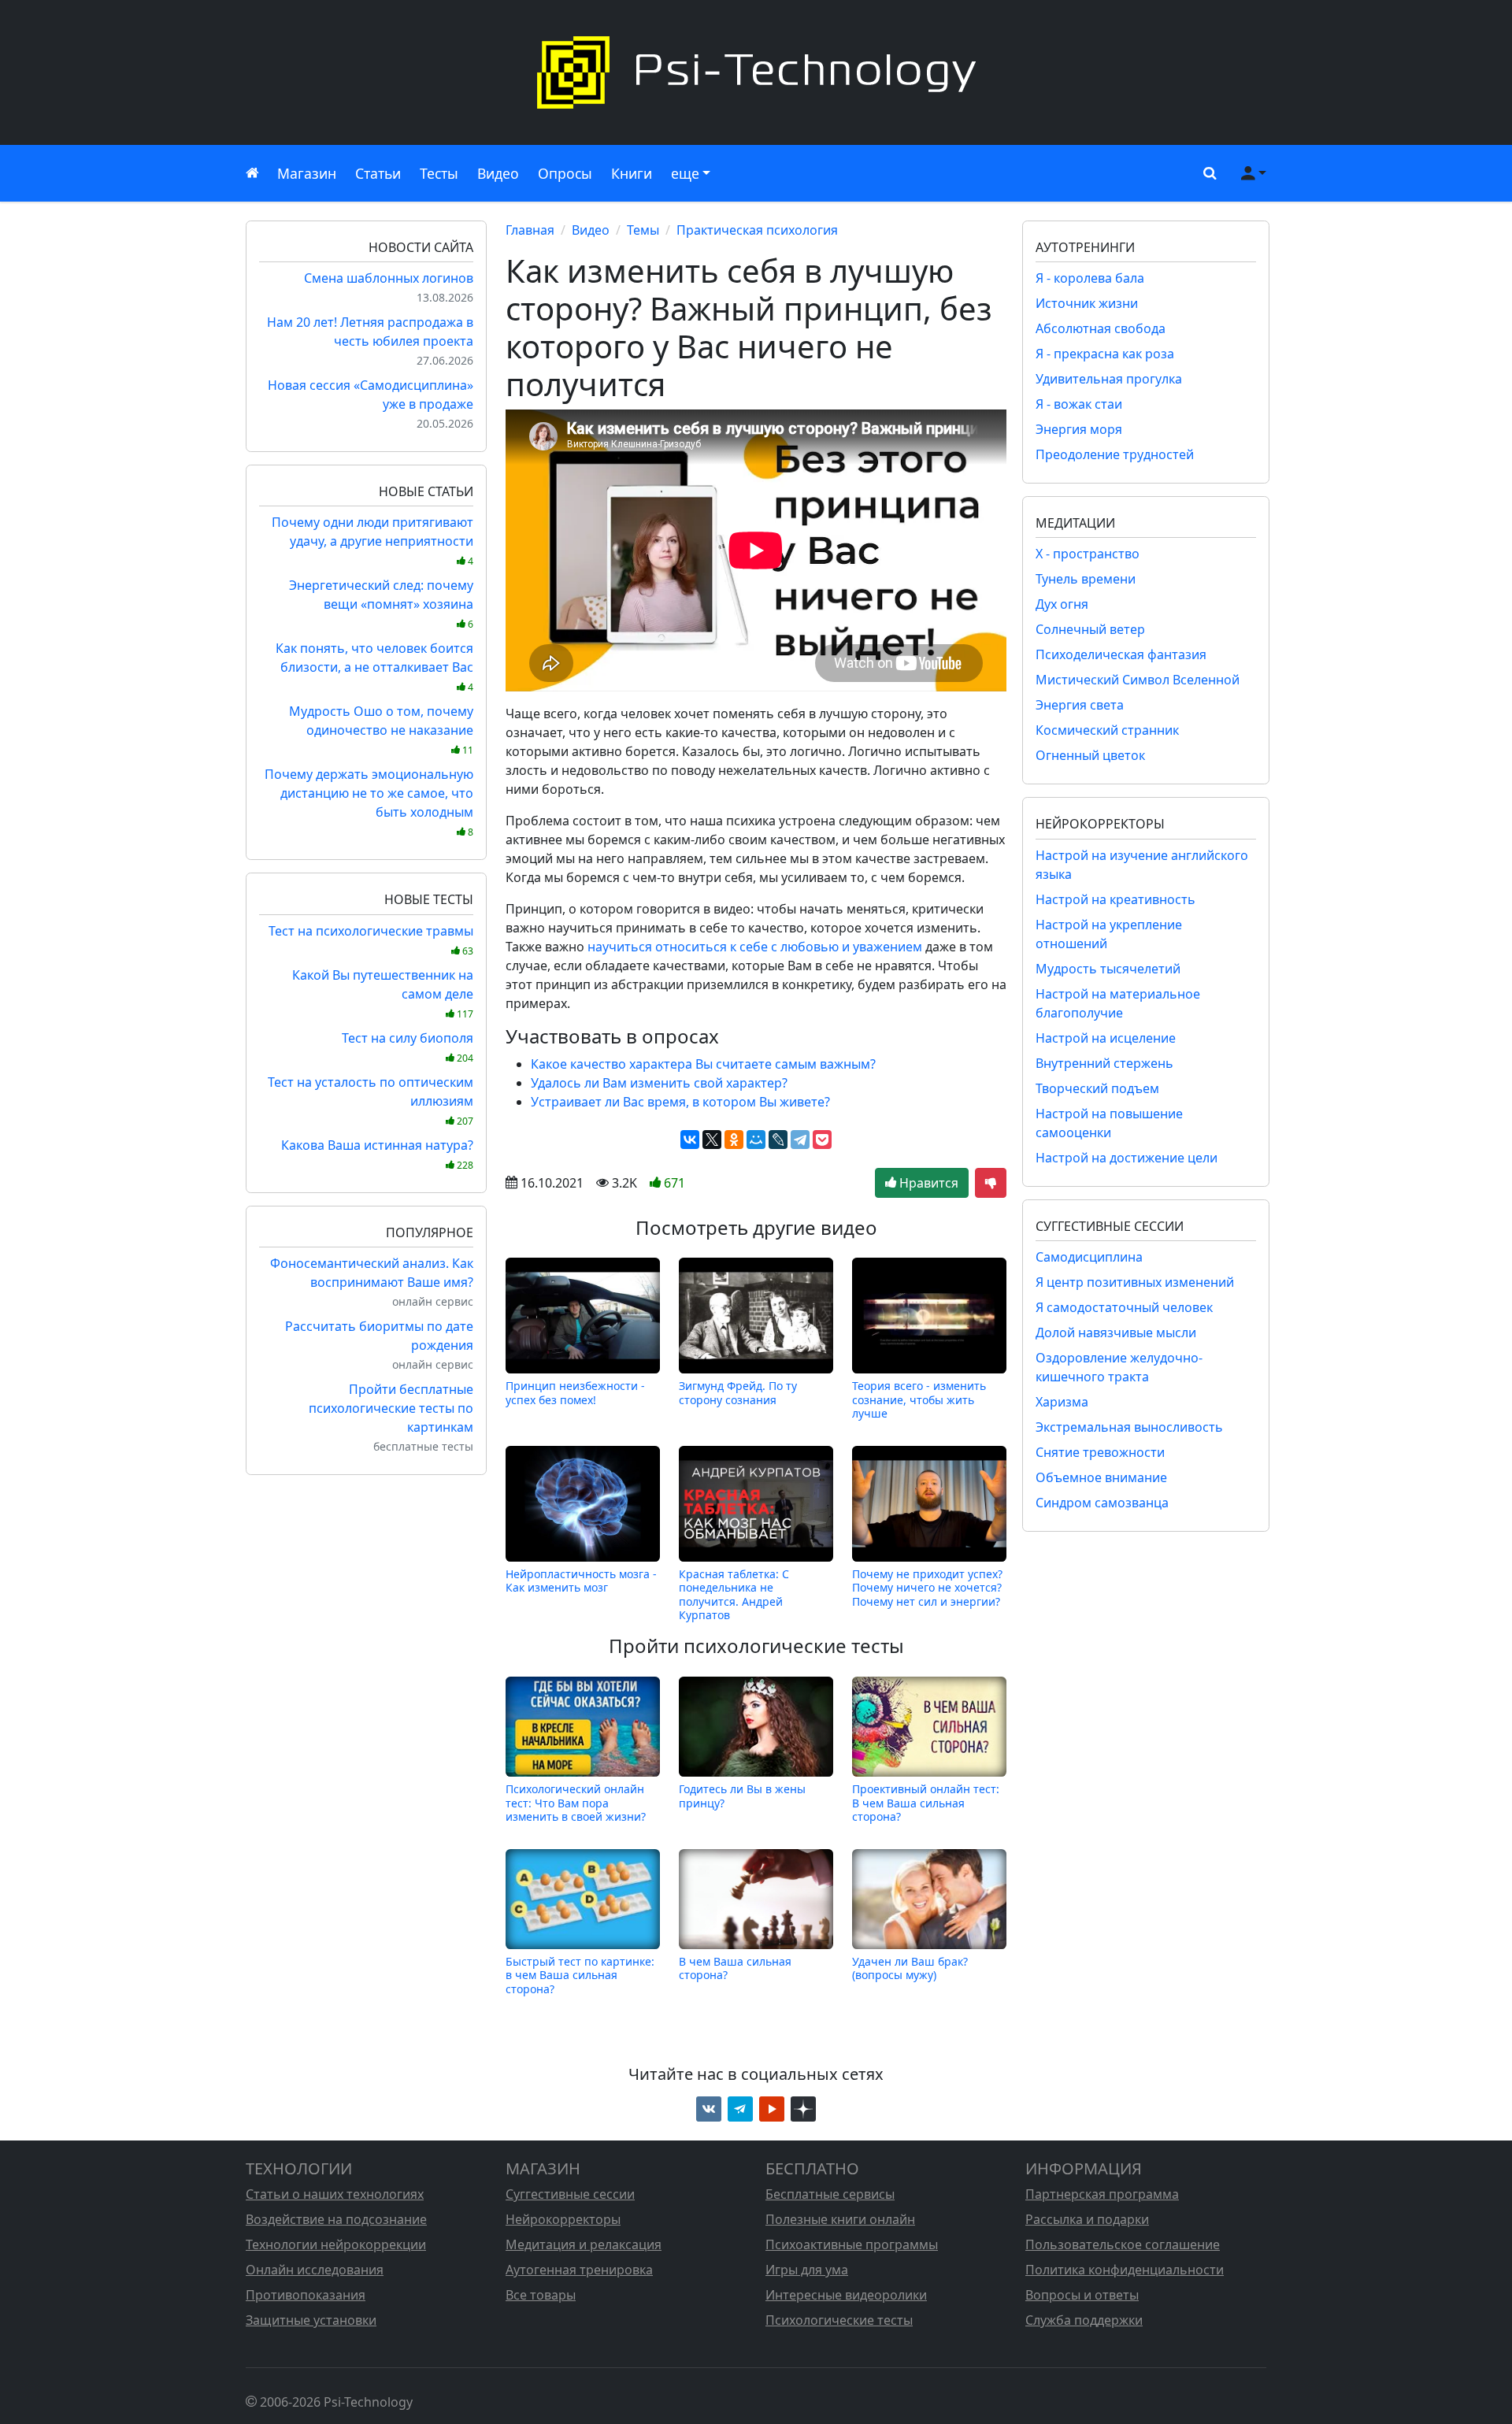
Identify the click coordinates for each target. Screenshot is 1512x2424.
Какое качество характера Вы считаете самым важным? (703, 1064)
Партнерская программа (1102, 2194)
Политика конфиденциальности (1125, 2270)
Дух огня (1062, 604)
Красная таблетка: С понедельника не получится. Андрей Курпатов (734, 1594)
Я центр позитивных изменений (1135, 1282)
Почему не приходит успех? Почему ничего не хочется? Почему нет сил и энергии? (927, 1588)
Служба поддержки (1084, 2320)
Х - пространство (1088, 554)
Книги (632, 173)
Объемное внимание (1101, 1477)
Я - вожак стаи (1079, 404)
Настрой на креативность (1115, 899)
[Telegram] (800, 1140)
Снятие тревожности (1100, 1452)
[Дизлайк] (991, 1183)
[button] (1206, 173)
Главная (530, 230)
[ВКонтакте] (690, 1140)
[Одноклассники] (734, 1140)
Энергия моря (1079, 429)
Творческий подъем (1097, 1088)
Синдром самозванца (1102, 1503)
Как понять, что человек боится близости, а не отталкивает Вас (374, 667)
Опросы (565, 173)
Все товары (541, 2295)
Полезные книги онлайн (840, 2219)
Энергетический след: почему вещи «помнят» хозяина (381, 604)
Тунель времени (1086, 579)
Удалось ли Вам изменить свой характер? (659, 1083)
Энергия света (1080, 705)
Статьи (378, 173)
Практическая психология (757, 230)
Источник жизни (1087, 303)
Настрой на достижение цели (1127, 1158)
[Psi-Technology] (756, 72)
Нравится (927, 1183)
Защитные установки (311, 2320)
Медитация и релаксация (584, 2244)
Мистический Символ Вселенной (1138, 680)
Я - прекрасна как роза (1105, 354)
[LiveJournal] (778, 1140)
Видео (498, 173)
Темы (643, 230)
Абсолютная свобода (1101, 328)
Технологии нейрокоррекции (336, 2244)
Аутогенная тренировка (579, 2270)
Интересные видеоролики (846, 2295)
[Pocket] (822, 1140)
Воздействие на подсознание (336, 2219)
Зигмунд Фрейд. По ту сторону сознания (738, 1393)
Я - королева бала (1090, 278)
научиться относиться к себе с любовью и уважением (755, 947)
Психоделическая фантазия (1121, 654)
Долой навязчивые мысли (1116, 1332)
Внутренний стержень (1104, 1063)
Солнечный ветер (1090, 629)
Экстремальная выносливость (1129, 1427)
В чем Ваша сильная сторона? (735, 1968)
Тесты (439, 173)
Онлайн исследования (315, 2270)
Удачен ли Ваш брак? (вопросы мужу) (910, 1968)
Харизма (1062, 1402)
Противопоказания (306, 2295)
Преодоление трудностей (1115, 454)
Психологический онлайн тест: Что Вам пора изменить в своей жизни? (576, 1803)
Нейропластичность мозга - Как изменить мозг (581, 1581)
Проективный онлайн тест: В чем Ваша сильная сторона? (926, 1803)
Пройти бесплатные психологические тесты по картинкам (391, 1408)
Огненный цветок (1090, 755)
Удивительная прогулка (1109, 379)
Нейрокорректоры (563, 2219)
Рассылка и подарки (1087, 2219)
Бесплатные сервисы (830, 2194)
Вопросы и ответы (1082, 2295)
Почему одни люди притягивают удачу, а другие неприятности (372, 541)
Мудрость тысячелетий (1108, 969)
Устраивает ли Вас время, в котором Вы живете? (680, 1102)
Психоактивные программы (852, 2244)
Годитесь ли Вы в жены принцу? (742, 1796)
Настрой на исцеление (1106, 1038)
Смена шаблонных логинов (389, 278)
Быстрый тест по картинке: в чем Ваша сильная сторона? (580, 1975)
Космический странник (1107, 730)
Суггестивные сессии (570, 2194)
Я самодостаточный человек (1124, 1307)
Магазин (307, 173)
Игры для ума (807, 2270)
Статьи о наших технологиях (335, 2194)
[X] (712, 1140)
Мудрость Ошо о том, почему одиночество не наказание (381, 730)
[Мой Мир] (756, 1140)
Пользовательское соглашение (1123, 2244)
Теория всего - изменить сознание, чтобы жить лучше (919, 1399)
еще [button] (685, 173)
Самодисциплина (1089, 1257)
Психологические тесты (839, 2320)
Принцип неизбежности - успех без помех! (575, 1393)
